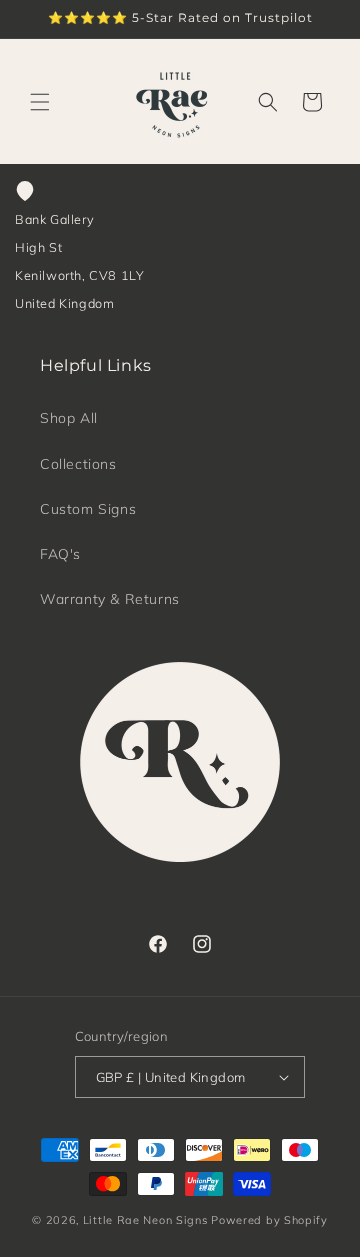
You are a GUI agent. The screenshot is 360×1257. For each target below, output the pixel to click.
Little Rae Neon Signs (145, 1220)
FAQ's (60, 554)
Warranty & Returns (110, 599)
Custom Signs (88, 509)
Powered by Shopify (269, 1220)
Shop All (69, 418)
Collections (78, 464)
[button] (40, 102)
